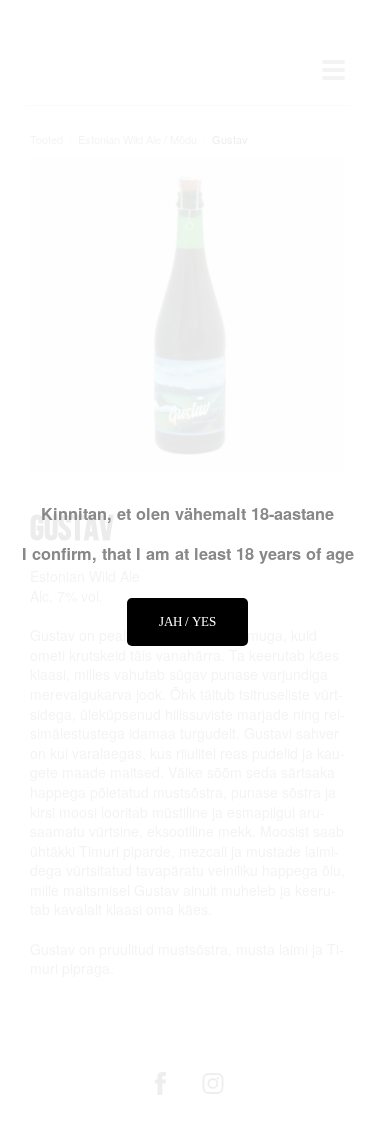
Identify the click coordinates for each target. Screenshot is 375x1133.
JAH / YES (187, 621)
